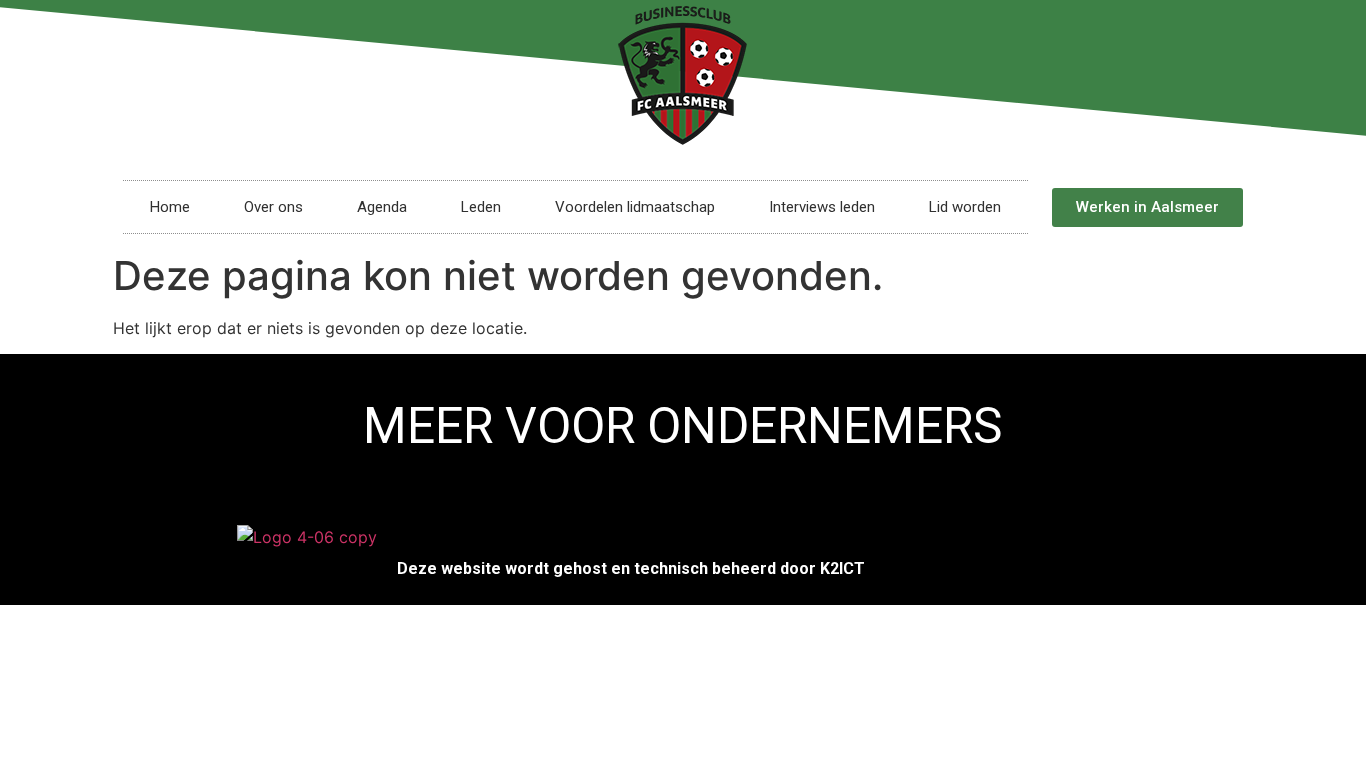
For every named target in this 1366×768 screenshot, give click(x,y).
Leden (481, 207)
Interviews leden (822, 207)
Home (170, 207)
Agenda (382, 207)
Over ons (273, 207)
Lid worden (965, 207)
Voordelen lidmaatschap (635, 207)
